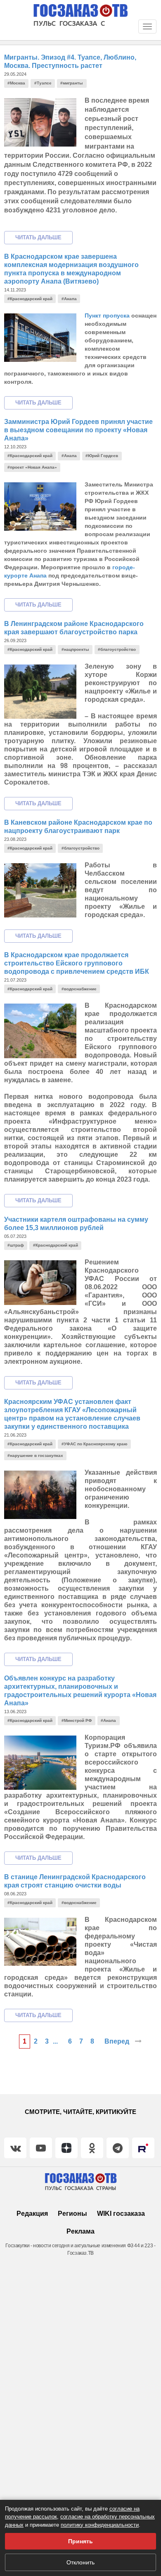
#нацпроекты (75, 649)
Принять (80, 2541)
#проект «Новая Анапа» (32, 467)
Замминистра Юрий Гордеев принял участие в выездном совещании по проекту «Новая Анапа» (78, 430)
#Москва (16, 83)
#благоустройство (117, 649)
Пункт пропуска (107, 315)
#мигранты (72, 83)
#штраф (16, 1245)
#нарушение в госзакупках (35, 1455)
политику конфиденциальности (100, 2525)
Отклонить (80, 2562)
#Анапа (69, 299)
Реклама (80, 2231)
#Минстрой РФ (77, 1720)
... (55, 2041)
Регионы (72, 2214)
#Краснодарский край (30, 299)
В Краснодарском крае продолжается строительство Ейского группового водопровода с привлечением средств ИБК (77, 963)
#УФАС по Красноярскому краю (95, 1444)
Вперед (118, 2041)
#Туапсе (43, 83)
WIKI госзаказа (121, 2214)
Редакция (32, 2214)
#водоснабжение (79, 989)
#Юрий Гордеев (102, 456)
